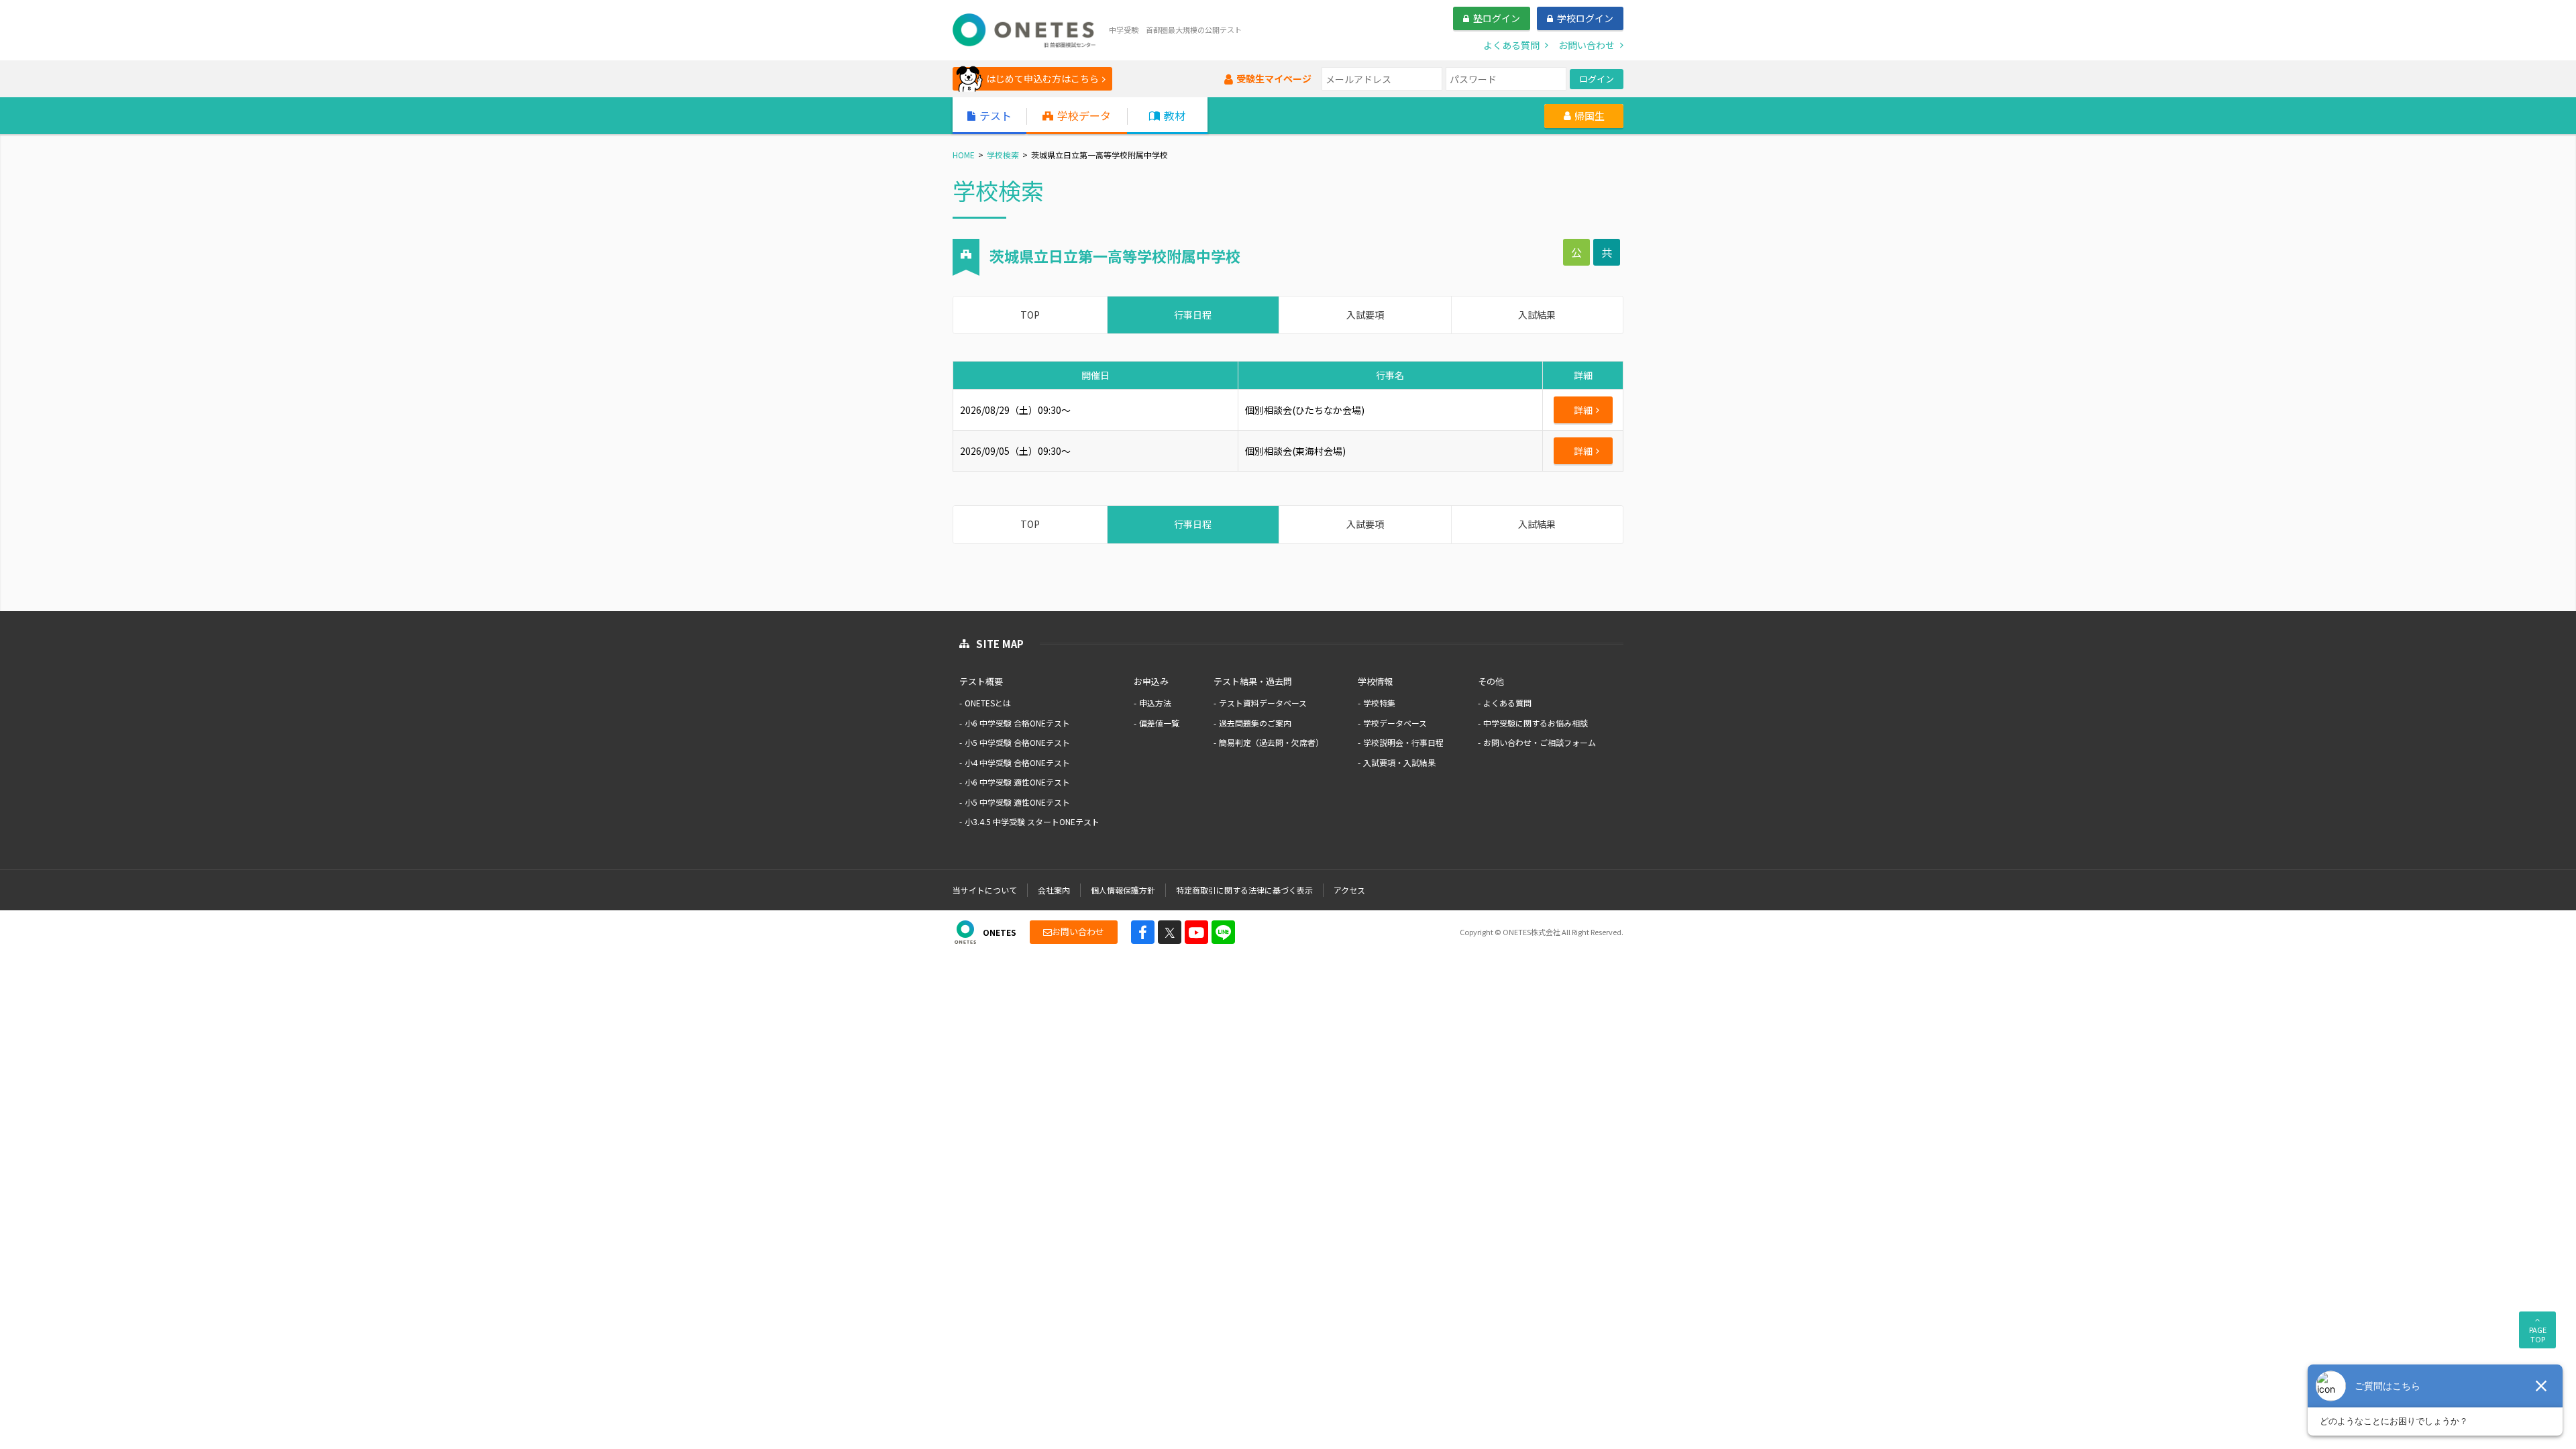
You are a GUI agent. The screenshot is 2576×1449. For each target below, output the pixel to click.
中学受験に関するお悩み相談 (1536, 723)
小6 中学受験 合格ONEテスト (1017, 723)
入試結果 (1537, 315)
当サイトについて (985, 890)
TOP (1030, 315)
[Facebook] (1143, 932)
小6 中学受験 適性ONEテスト (1017, 782)
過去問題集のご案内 (1255, 723)
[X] (1170, 932)
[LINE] (1223, 932)
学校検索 (1003, 155)
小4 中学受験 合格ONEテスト (1017, 762)
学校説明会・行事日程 (1403, 742)
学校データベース (1395, 723)
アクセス (1349, 890)
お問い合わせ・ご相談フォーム (1540, 742)
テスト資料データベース (1263, 703)
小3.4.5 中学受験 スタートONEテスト (1032, 821)
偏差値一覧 (1159, 723)
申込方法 (1155, 703)
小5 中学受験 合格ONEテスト (1017, 742)
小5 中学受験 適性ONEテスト (1017, 802)
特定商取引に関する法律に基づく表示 (1244, 890)
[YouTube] (1196, 932)
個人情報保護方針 (1123, 890)
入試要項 (1365, 315)
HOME (964, 155)
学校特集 (1379, 703)
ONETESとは (988, 703)
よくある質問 (1507, 703)
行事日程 (1193, 315)
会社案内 (1054, 890)
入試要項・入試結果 (1399, 762)
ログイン (1597, 79)
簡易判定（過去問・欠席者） (1271, 742)
